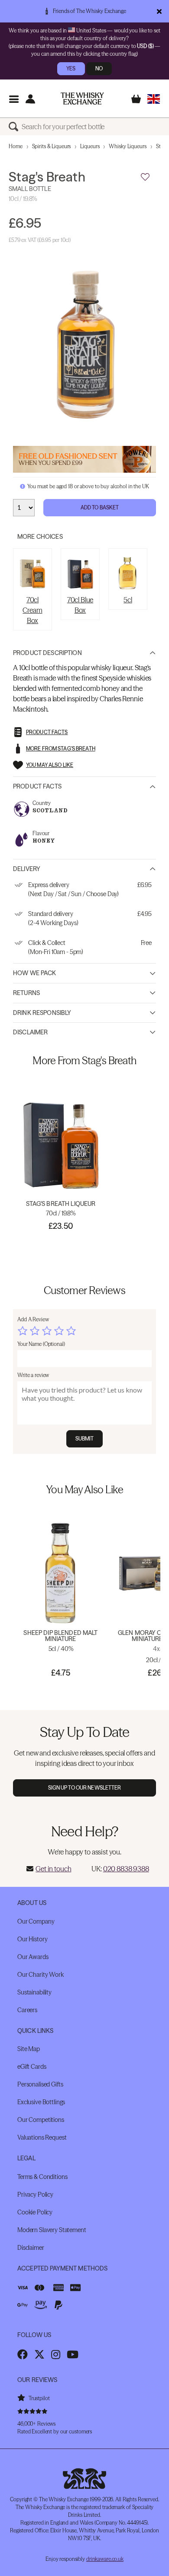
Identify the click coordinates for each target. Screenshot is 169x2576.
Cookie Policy (35, 2212)
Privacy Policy (35, 2194)
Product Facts (37, 786)
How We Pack (35, 973)
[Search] (15, 127)
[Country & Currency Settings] (154, 99)
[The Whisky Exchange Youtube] (73, 2354)
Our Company (36, 1921)
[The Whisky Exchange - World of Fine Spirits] (82, 99)
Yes (71, 68)
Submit (85, 1439)
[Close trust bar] (159, 11)
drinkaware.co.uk (105, 2559)
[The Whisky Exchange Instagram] (56, 2354)
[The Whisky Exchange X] (39, 2354)
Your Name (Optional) (41, 1344)
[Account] (30, 99)
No (99, 68)
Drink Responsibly (42, 1013)
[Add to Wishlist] (145, 177)
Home (16, 146)
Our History (32, 1939)
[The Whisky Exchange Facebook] (23, 2354)
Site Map (29, 2049)
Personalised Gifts (40, 2084)
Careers (27, 2010)
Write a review (33, 1375)
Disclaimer (30, 1032)
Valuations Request (42, 2137)
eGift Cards (32, 2067)
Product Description (47, 653)
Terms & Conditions (42, 2177)
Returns (26, 993)
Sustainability (34, 1992)
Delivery (27, 869)
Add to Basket (100, 507)
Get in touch (53, 1869)
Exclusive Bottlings (41, 2102)
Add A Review (33, 1319)
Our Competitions (41, 2120)
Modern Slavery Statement (52, 2230)
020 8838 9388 (126, 1869)
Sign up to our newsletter (85, 1788)
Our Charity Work (41, 1975)
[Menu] (14, 99)
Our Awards (33, 1957)
